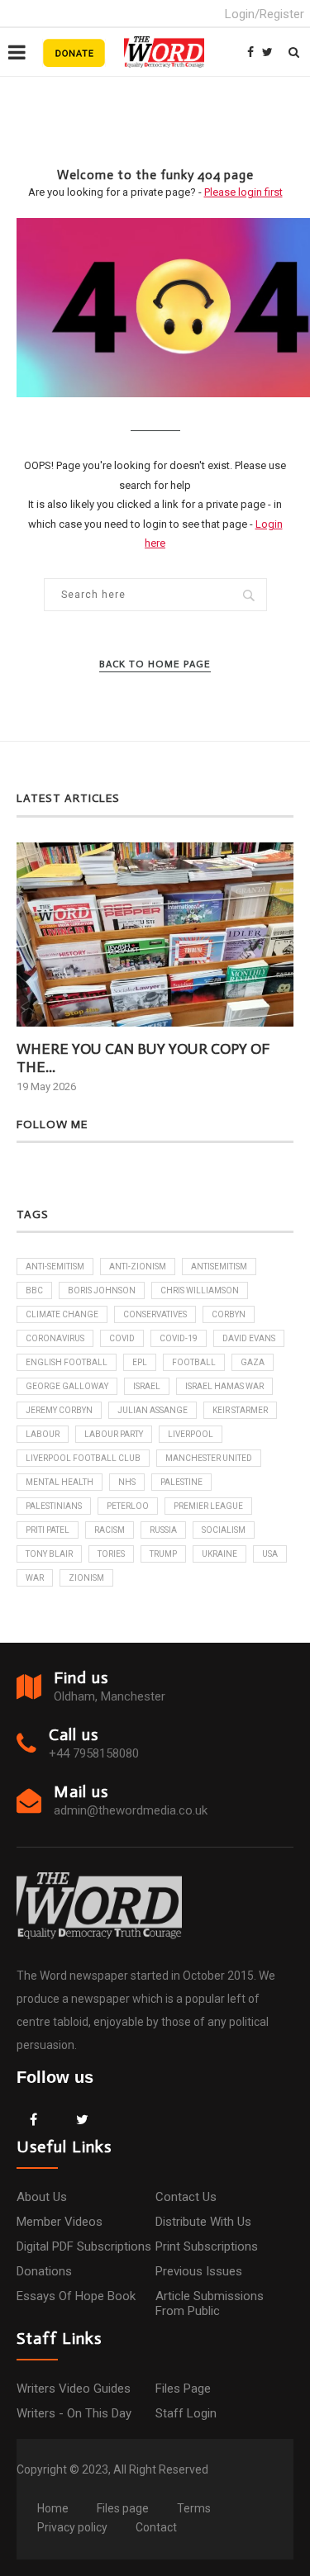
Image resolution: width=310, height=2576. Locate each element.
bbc (34, 1290)
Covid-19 (179, 1338)
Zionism (86, 1578)
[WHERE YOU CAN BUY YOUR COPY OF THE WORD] (155, 935)
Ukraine (219, 1554)
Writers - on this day (74, 2413)
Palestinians (54, 1506)
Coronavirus (55, 1338)
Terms (194, 2508)
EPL (140, 1362)
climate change (62, 1314)
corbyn (229, 1314)
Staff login (186, 2413)
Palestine (181, 1482)
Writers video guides (74, 2389)
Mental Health (60, 1482)
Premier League (208, 1506)
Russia (163, 1530)
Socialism (224, 1530)
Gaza (253, 1362)
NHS (127, 1482)
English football (67, 1362)
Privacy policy (72, 2527)
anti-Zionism (138, 1267)
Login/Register (265, 14)
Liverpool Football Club (83, 1458)
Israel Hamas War (224, 1386)
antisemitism (219, 1267)
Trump (163, 1554)
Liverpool (191, 1434)
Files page (183, 2389)
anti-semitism (55, 1267)
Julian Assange (153, 1410)
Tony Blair (49, 1554)
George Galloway (67, 1386)
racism (110, 1530)
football (194, 1362)
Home (53, 2508)
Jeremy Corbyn (59, 1410)
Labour (43, 1434)
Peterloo (128, 1506)
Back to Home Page (155, 664)
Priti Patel (48, 1530)
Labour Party (114, 1434)
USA (270, 1554)
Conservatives (155, 1314)
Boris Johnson (102, 1290)
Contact (156, 2527)
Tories (111, 1554)
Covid (122, 1338)
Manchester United (209, 1458)
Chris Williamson (200, 1290)
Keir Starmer (240, 1410)
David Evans (249, 1338)
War (35, 1578)
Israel (147, 1386)
